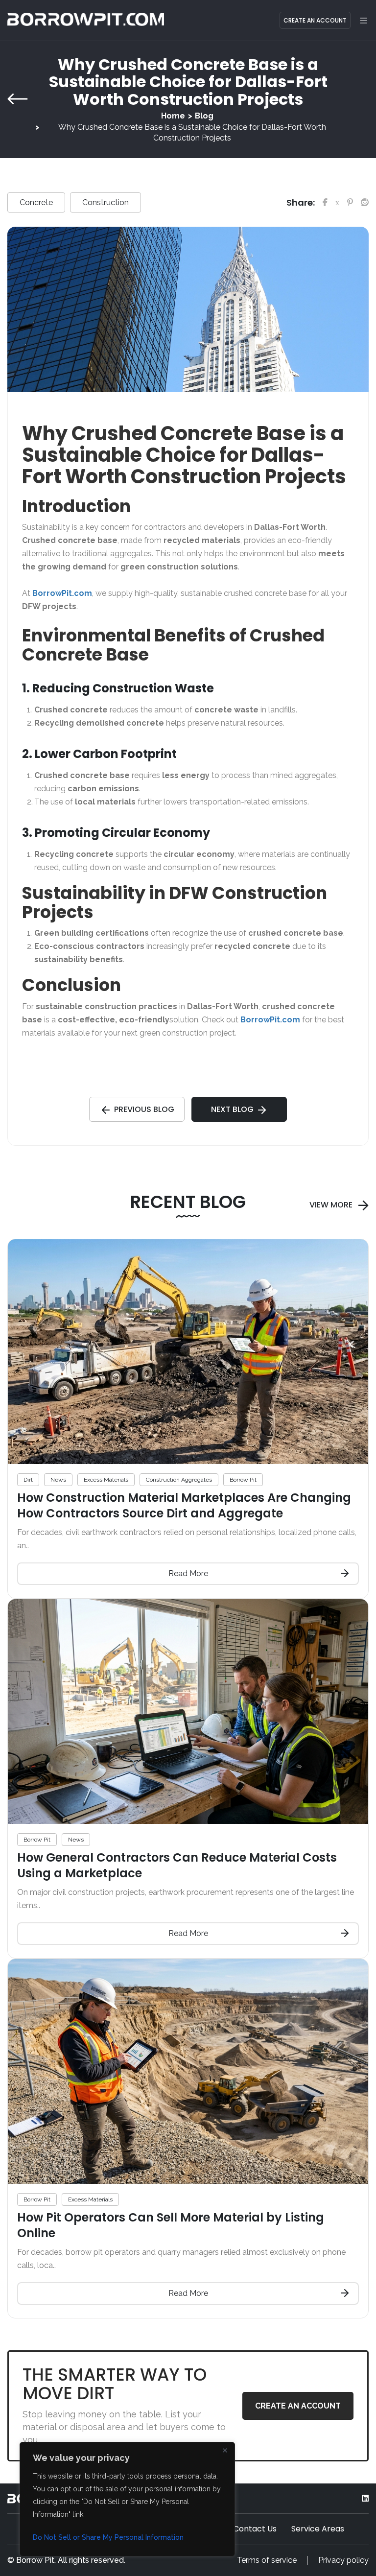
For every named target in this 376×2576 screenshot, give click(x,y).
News (58, 1480)
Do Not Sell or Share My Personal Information (108, 2537)
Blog (204, 116)
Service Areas (318, 2529)
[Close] (225, 2450)
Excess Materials (106, 1480)
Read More (188, 1573)
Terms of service (267, 2560)
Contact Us (255, 2529)
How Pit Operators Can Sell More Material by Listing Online (171, 2225)
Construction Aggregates (179, 1480)
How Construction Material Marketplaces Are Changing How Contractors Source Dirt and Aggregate (184, 1505)
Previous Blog (144, 1109)
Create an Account (315, 20)
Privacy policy (343, 2560)
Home (173, 116)
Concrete (36, 202)
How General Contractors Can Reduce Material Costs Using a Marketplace (177, 1865)
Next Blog (232, 1109)
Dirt (28, 1480)
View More (331, 1205)
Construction (106, 202)
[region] (127, 2499)
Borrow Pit (243, 1480)
